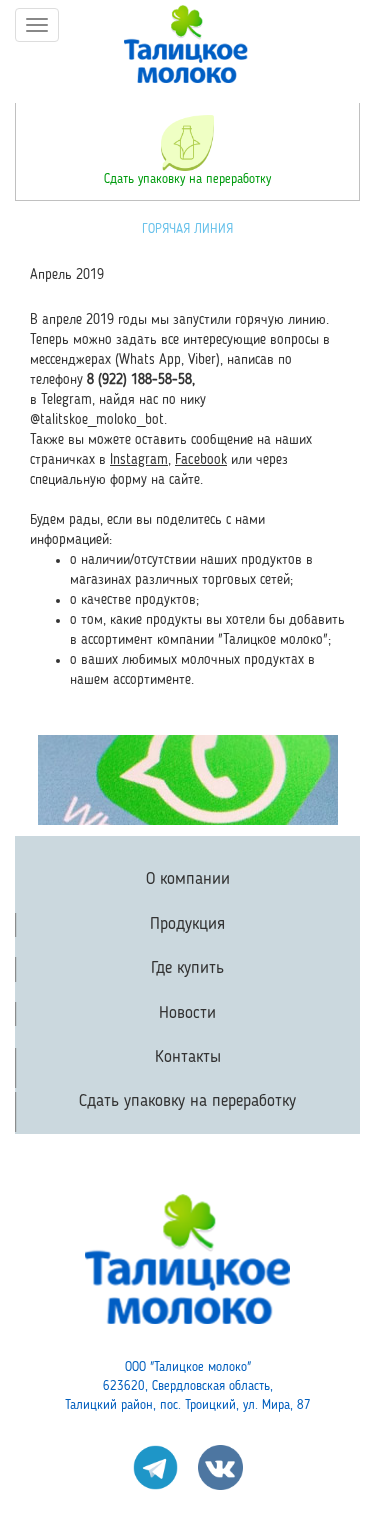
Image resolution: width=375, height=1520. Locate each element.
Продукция (187, 924)
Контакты (188, 1057)
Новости (187, 1013)
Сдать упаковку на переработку (187, 179)
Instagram (139, 460)
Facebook (201, 460)
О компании (188, 879)
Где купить (187, 968)
